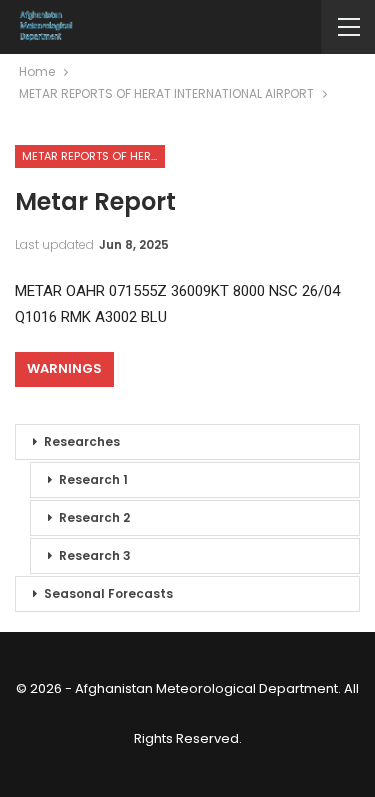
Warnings (64, 368)
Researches (82, 441)
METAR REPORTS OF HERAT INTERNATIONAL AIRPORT (93, 156)
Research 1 (93, 479)
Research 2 (94, 517)
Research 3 (95, 555)
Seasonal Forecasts (108, 593)
